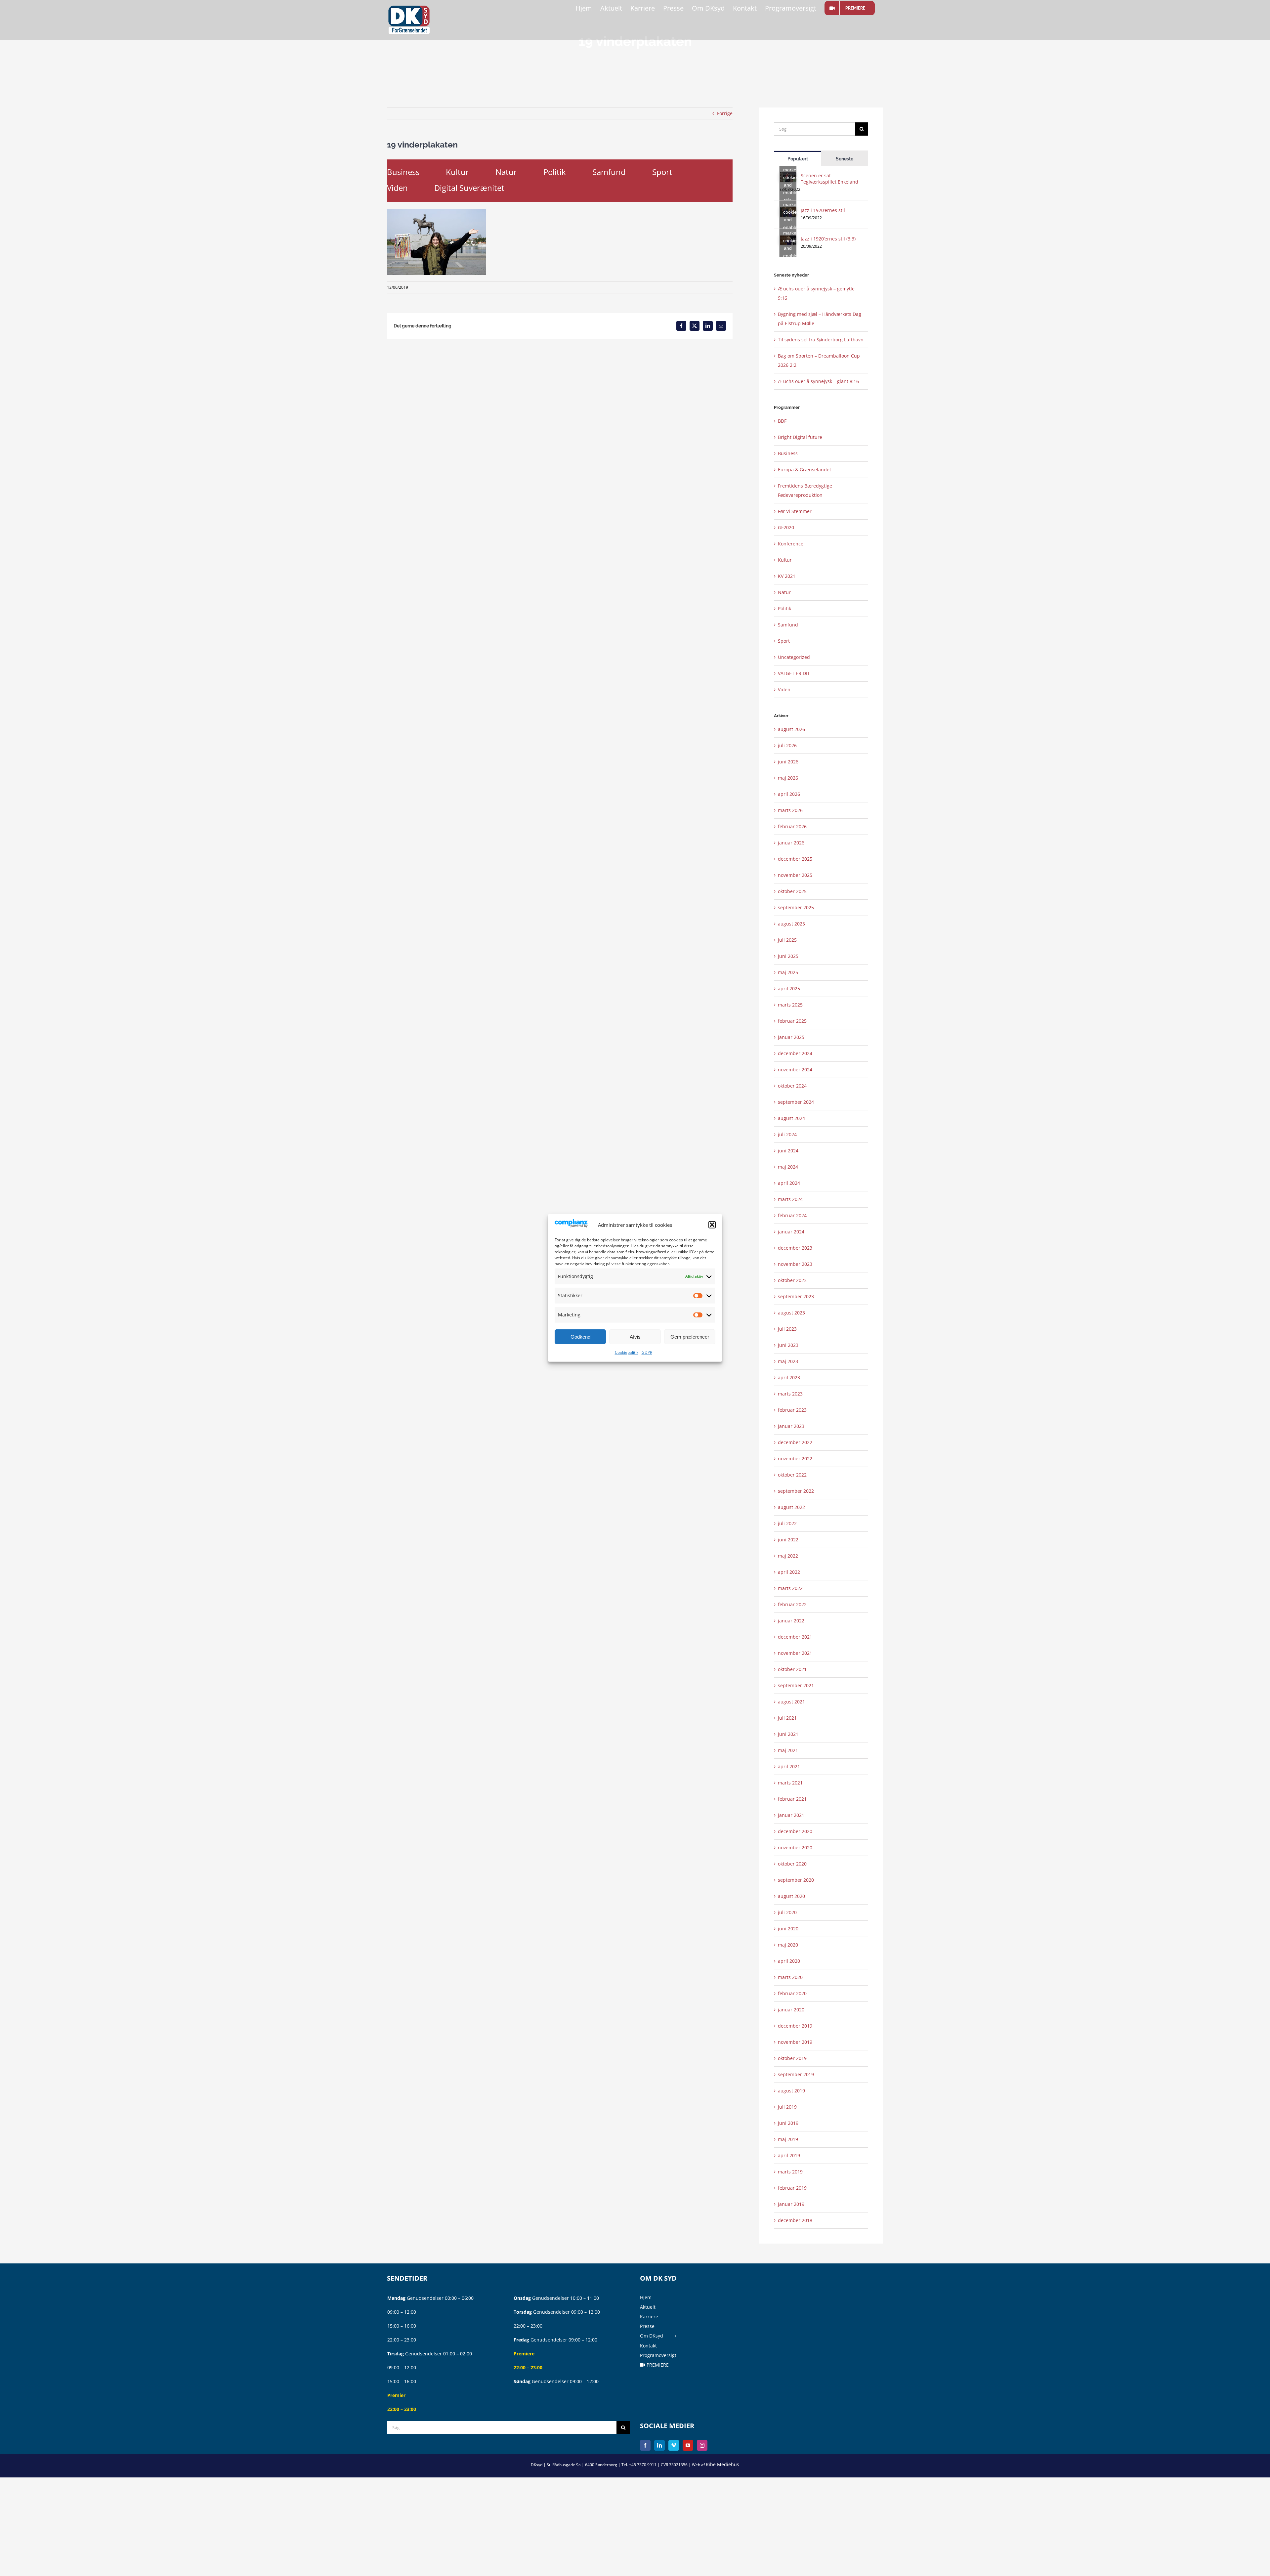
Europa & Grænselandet (804, 470)
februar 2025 (792, 1021)
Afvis (635, 1337)
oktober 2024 (792, 1086)
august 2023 (791, 1313)
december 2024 (795, 1053)
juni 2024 (788, 1151)
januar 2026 (791, 843)
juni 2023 (788, 1345)
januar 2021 (791, 1815)
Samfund (609, 172)
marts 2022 (790, 1588)
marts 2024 (790, 1199)
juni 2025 (788, 956)
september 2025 (796, 907)
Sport (662, 172)
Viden (397, 188)
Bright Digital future (800, 437)
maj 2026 (788, 778)
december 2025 (795, 859)
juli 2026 (787, 745)
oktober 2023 (792, 1280)
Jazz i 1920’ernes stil (823, 210)
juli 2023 (787, 1329)
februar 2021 (792, 1799)
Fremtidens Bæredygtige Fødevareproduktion (805, 490)
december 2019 (795, 2026)
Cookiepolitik (627, 1352)
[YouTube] (688, 2445)
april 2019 (789, 2155)
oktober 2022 (792, 1475)
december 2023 (795, 1248)
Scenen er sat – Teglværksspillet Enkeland (829, 179)
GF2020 (786, 527)
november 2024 (795, 1070)
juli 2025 (787, 940)
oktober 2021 (792, 1669)
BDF (782, 421)
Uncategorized (794, 657)
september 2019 (796, 2074)
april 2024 (789, 1183)
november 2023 (795, 1264)
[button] (712, 1225)
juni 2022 (788, 1540)
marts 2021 (790, 1783)
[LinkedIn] (659, 2445)
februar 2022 (792, 1604)
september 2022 (796, 1491)
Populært (798, 159)
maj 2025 (788, 972)
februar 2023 (792, 1410)
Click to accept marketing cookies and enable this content (790, 177)
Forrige (725, 113)
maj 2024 (788, 1167)
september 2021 (796, 1685)
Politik (555, 172)
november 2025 (795, 875)
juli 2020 (787, 1912)
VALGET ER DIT (794, 673)
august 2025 (791, 924)
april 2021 (789, 1766)
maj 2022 (788, 1556)
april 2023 (789, 1377)
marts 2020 (790, 1977)
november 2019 (795, 2042)
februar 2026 (792, 826)
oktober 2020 (792, 1864)
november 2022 (795, 1459)
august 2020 (791, 1896)
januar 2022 (791, 1621)
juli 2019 (787, 2107)
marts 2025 (790, 1005)
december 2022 (795, 1442)
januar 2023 (791, 1426)
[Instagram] (702, 2445)
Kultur (457, 172)
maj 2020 (788, 1945)
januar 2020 (791, 2010)
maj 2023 (788, 1361)
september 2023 (796, 1296)
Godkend (580, 1337)
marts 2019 (790, 2172)
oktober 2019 (792, 2058)
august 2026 (791, 729)
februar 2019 (792, 2188)
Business (403, 172)
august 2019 (791, 2091)
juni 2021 (788, 1734)
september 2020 (796, 1880)
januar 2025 (791, 1037)
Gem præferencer (690, 1337)
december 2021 (795, 1637)
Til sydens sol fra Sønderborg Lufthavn (821, 340)
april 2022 (789, 1572)
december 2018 (795, 2220)
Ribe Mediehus (722, 2464)
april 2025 (789, 988)
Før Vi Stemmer (795, 511)
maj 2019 (788, 2139)
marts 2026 (790, 810)
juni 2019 (788, 2123)
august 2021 (791, 1702)
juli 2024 (787, 1134)
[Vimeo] (674, 2445)
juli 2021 (787, 1718)
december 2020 (795, 1831)
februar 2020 (792, 1993)
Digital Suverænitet (469, 188)
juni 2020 (788, 1929)
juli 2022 (787, 1523)
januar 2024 (791, 1232)
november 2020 (795, 1847)
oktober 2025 (792, 891)
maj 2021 (788, 1750)
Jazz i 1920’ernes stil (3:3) (828, 239)
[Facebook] (645, 2445)
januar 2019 (791, 2204)
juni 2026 (788, 762)
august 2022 (791, 1507)
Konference (791, 544)
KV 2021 (787, 576)
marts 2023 (790, 1394)
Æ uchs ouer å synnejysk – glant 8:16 (818, 381)
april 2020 (789, 1961)
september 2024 (796, 1102)
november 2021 (795, 1653)
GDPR (647, 1352)
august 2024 (791, 1118)
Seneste (845, 159)
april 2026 (789, 794)
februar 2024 (792, 1215)
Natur (506, 172)
